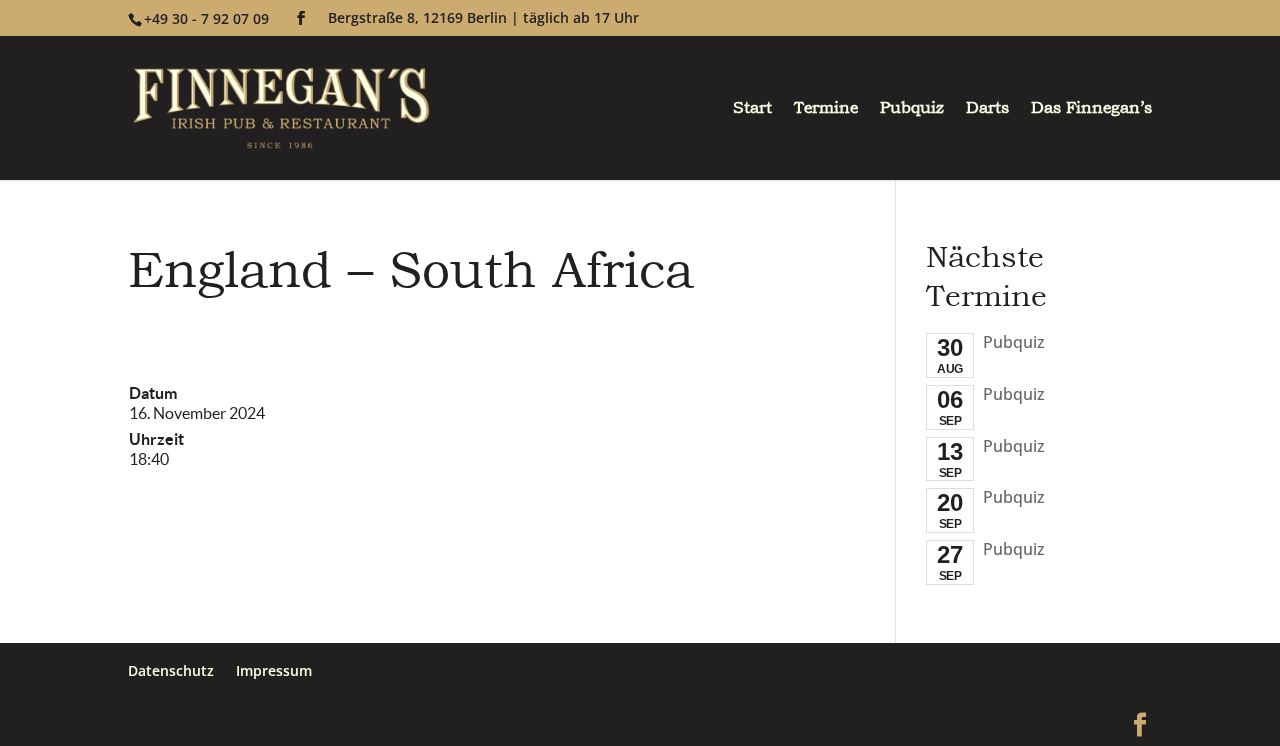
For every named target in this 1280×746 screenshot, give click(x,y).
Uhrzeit (156, 439)
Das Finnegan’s (1091, 110)
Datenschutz (171, 670)
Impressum (274, 670)
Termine (826, 110)
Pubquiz (912, 110)
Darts (987, 110)
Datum (153, 393)
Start (752, 110)
